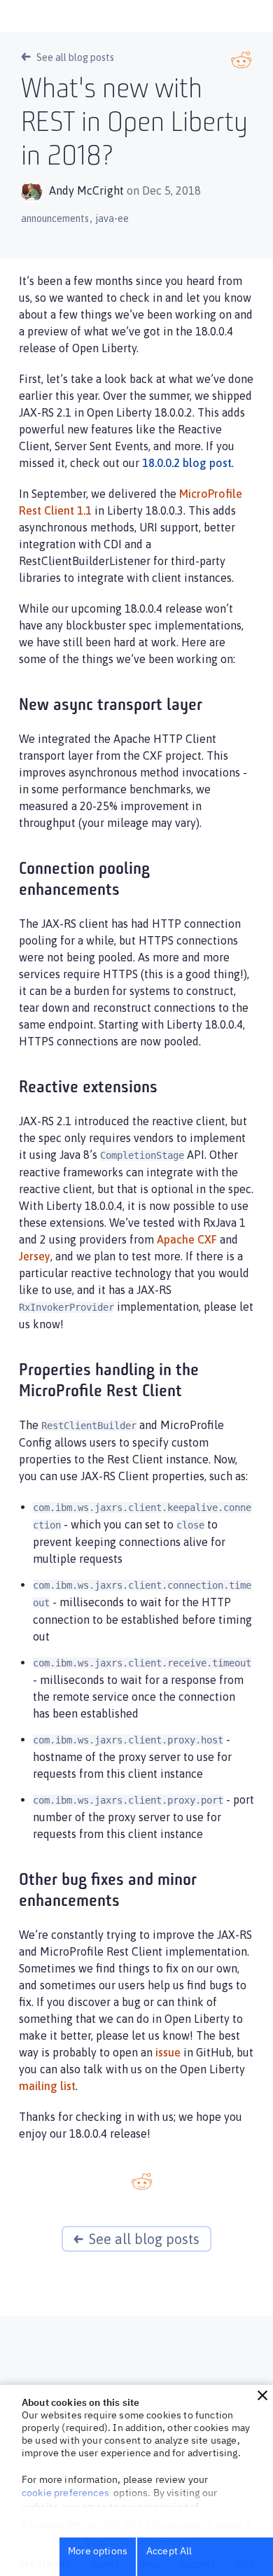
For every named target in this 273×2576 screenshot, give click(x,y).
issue (168, 2052)
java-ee (112, 218)
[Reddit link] (241, 60)
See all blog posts (75, 57)
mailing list (47, 2086)
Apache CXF (187, 1239)
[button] (262, 2395)
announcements (55, 218)
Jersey (35, 1256)
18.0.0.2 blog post (187, 463)
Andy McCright (86, 190)
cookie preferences (65, 2493)
